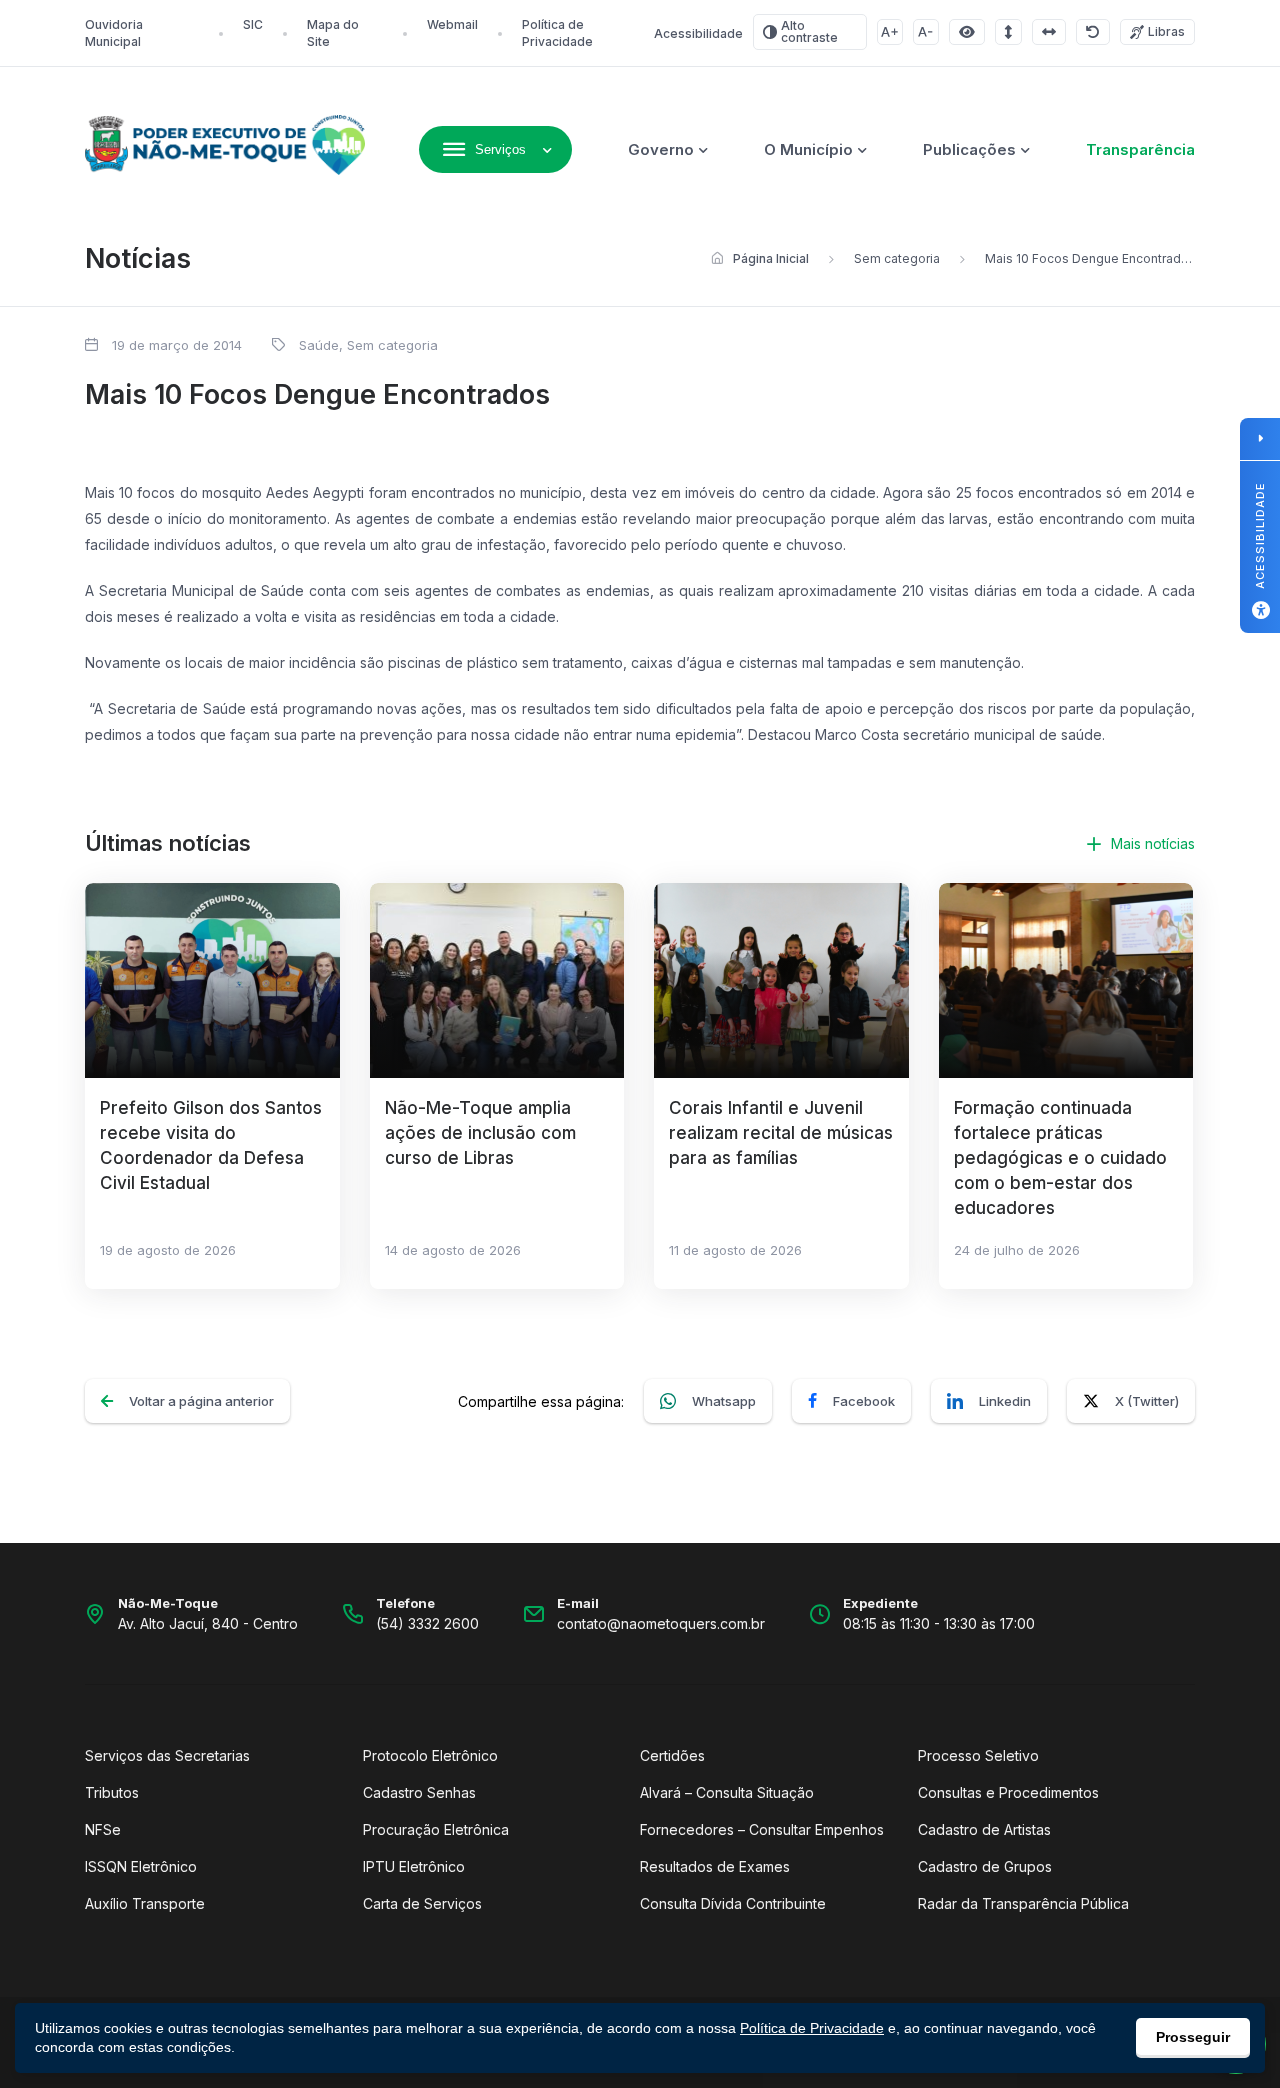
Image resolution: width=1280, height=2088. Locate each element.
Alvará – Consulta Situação (727, 1792)
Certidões (672, 1755)
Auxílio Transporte (145, 1903)
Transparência (1140, 149)
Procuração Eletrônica (436, 1829)
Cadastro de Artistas (984, 1829)
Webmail (452, 24)
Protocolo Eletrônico (430, 1755)
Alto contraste (809, 31)
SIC (253, 24)
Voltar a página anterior (201, 1401)
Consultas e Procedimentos (1008, 1792)
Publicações (969, 149)
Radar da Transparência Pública (1023, 1903)
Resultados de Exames (715, 1866)
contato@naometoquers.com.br (661, 1623)
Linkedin (1005, 1401)
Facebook (864, 1401)
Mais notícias (1153, 843)
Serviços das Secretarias (167, 1755)
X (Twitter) (1147, 1401)
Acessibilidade (698, 33)
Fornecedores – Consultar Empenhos (762, 1829)
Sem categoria (897, 258)
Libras (1166, 31)
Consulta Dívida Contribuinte (733, 1903)
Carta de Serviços (422, 1903)
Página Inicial (771, 258)
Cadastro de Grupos (985, 1866)
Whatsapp (724, 1401)
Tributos (112, 1792)
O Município (808, 149)
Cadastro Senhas (419, 1792)
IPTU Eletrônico (414, 1866)
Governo (661, 149)
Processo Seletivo (978, 1755)
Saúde (319, 345)
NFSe (103, 1829)
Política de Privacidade (812, 2028)
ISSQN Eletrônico (141, 1866)
